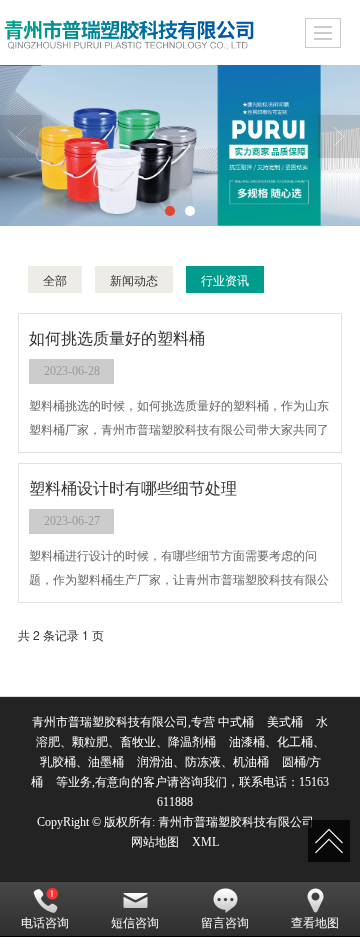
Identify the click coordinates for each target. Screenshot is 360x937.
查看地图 (315, 923)
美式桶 (285, 722)
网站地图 (155, 842)
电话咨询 (45, 923)
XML (205, 842)
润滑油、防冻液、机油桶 (203, 762)
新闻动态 (134, 279)
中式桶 (236, 722)
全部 (55, 279)
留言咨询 (225, 923)
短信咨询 (135, 923)
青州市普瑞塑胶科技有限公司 (236, 822)
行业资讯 (225, 279)
